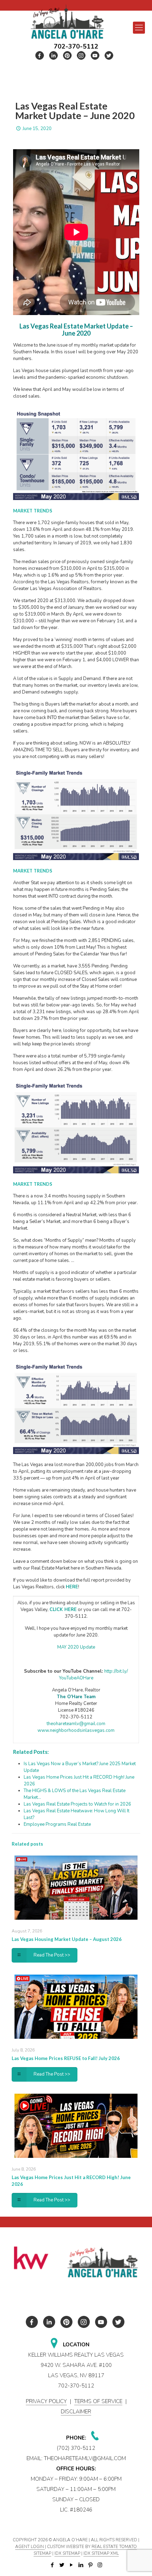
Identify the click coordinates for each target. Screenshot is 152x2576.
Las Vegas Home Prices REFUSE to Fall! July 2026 (66, 2058)
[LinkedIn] (81, 2565)
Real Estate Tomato (114, 2547)
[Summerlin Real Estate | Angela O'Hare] (67, 21)
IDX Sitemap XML (101, 2553)
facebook (40, 55)
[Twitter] (62, 2565)
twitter (54, 55)
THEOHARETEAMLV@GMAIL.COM (85, 2458)
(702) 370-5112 (76, 2448)
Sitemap (42, 2553)
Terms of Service (98, 2401)
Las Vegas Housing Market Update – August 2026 (67, 1939)
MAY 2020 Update (76, 1647)
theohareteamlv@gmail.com (76, 1724)
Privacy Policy (46, 2401)
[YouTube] (71, 2565)
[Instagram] (100, 2565)
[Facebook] (52, 2565)
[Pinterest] (90, 2565)
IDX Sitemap (67, 2553)
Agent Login (30, 2547)
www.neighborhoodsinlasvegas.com (76, 1730)
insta (81, 55)
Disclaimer (76, 2412)
